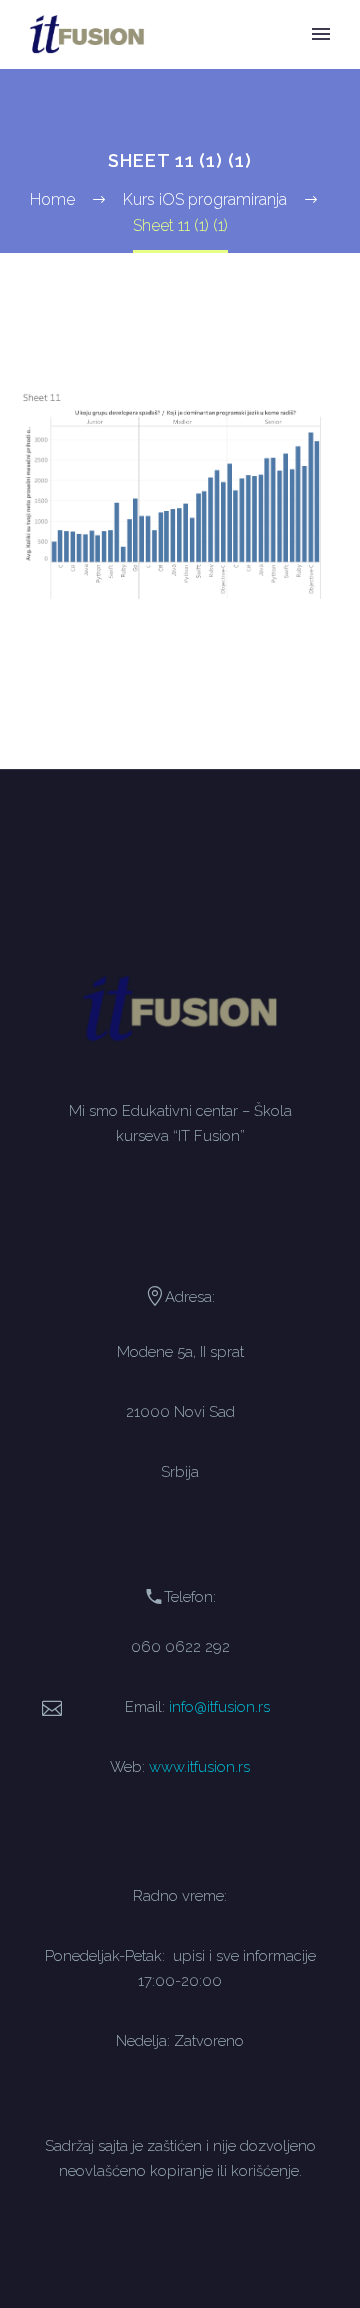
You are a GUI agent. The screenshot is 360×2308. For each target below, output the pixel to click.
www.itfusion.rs (199, 1766)
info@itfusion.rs (219, 1706)
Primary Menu (321, 34)
